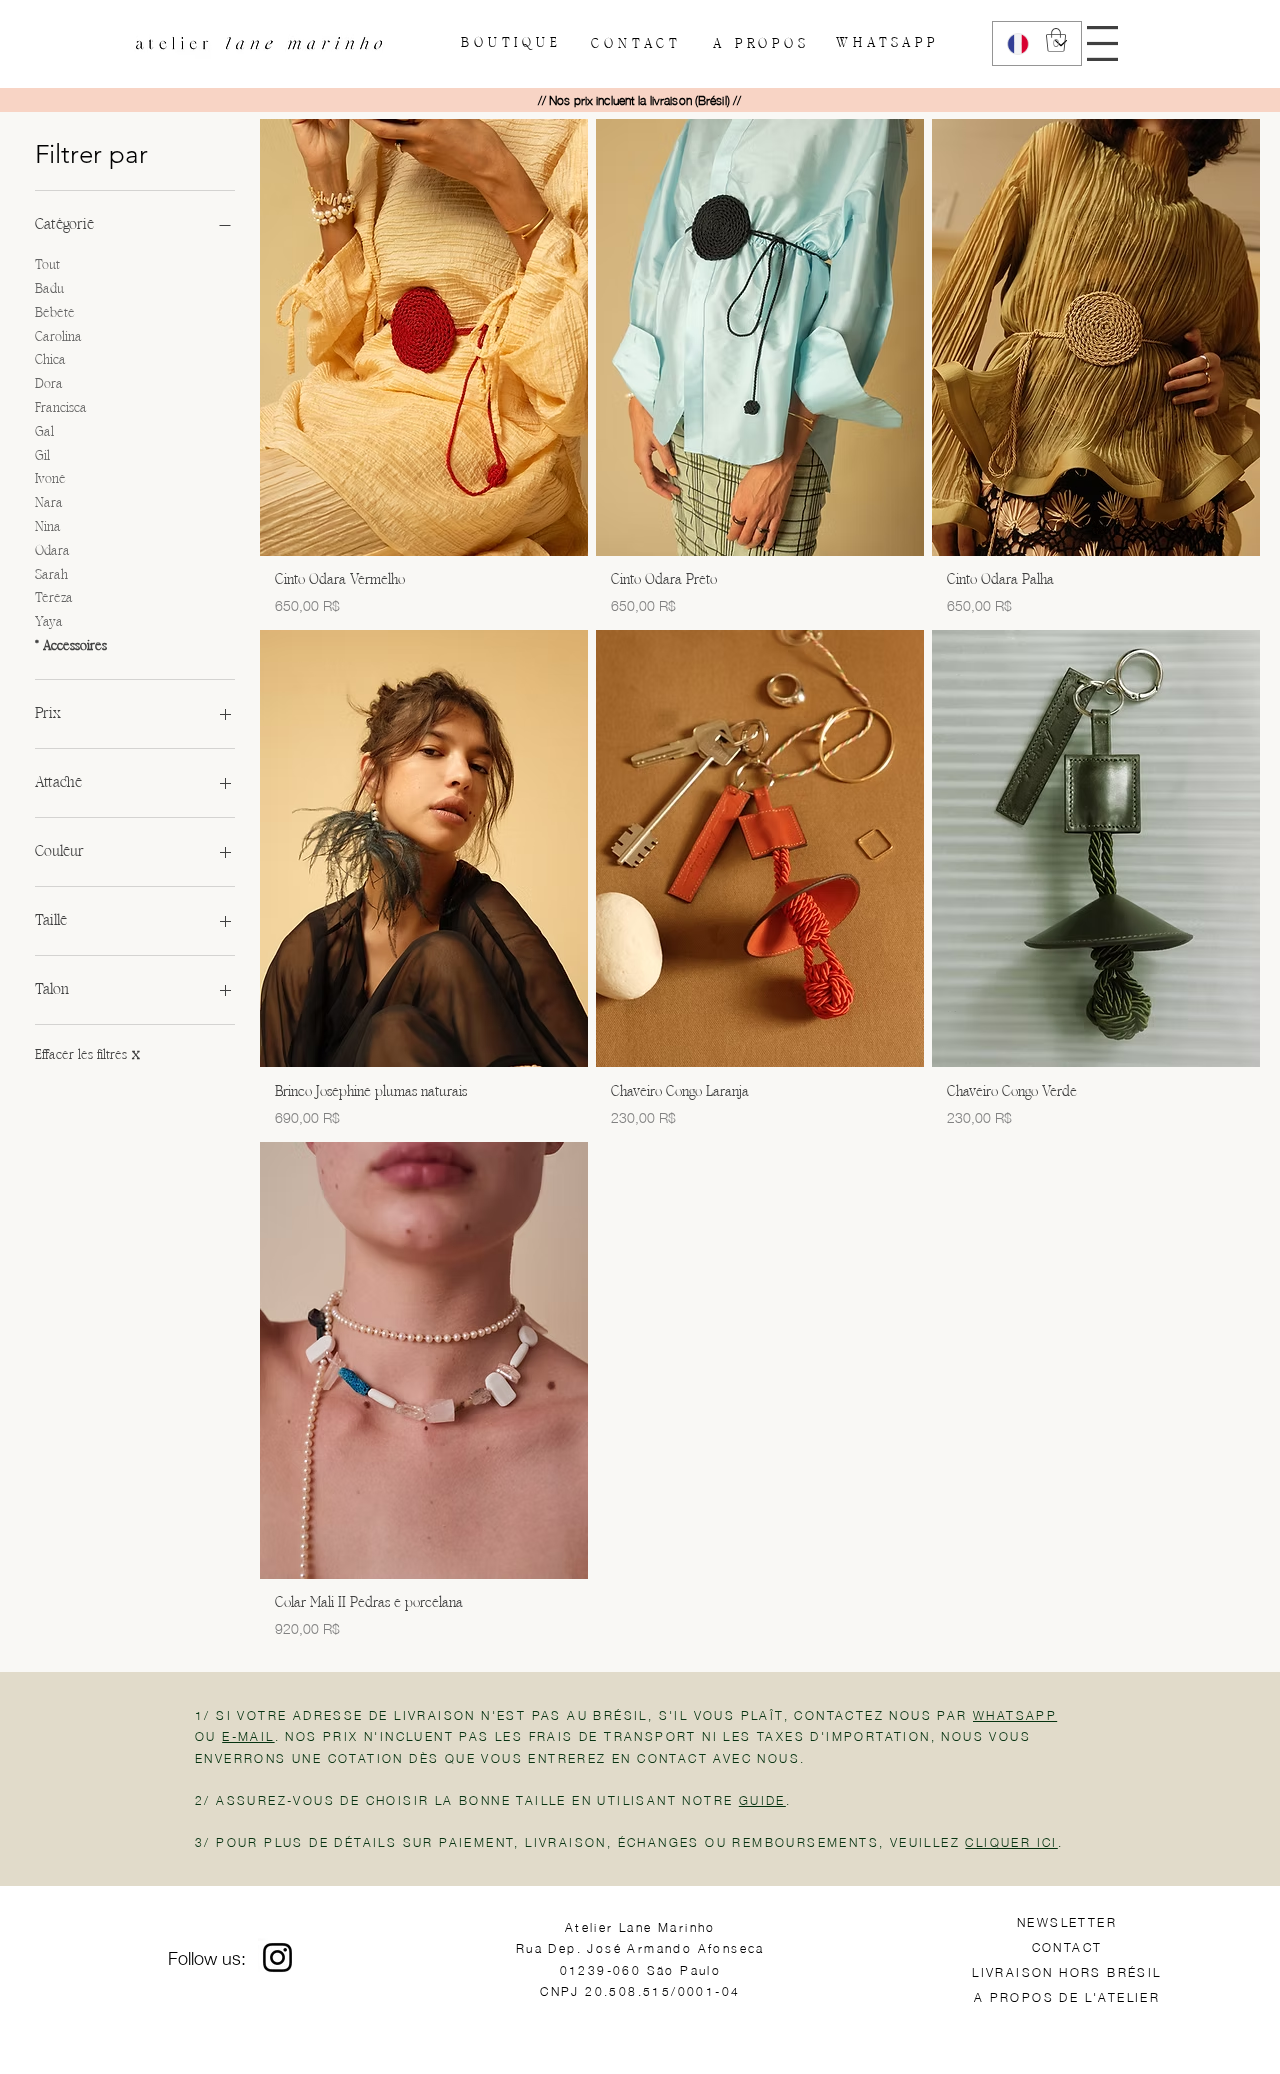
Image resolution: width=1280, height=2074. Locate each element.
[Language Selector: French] (1037, 43)
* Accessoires (71, 646)
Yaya (49, 622)
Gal (44, 432)
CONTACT (1067, 1946)
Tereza (54, 598)
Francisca (61, 408)
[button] (1102, 43)
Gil (42, 456)
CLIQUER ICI (1011, 1841)
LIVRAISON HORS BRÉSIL (1066, 1971)
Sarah (51, 575)
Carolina (58, 337)
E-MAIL (248, 1735)
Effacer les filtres (87, 1055)
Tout (47, 265)
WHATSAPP (1015, 1714)
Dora (49, 384)
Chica (50, 360)
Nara (49, 503)
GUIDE (762, 1799)
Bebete (55, 313)
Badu (49, 289)
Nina (48, 527)
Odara (52, 551)
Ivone (50, 479)
